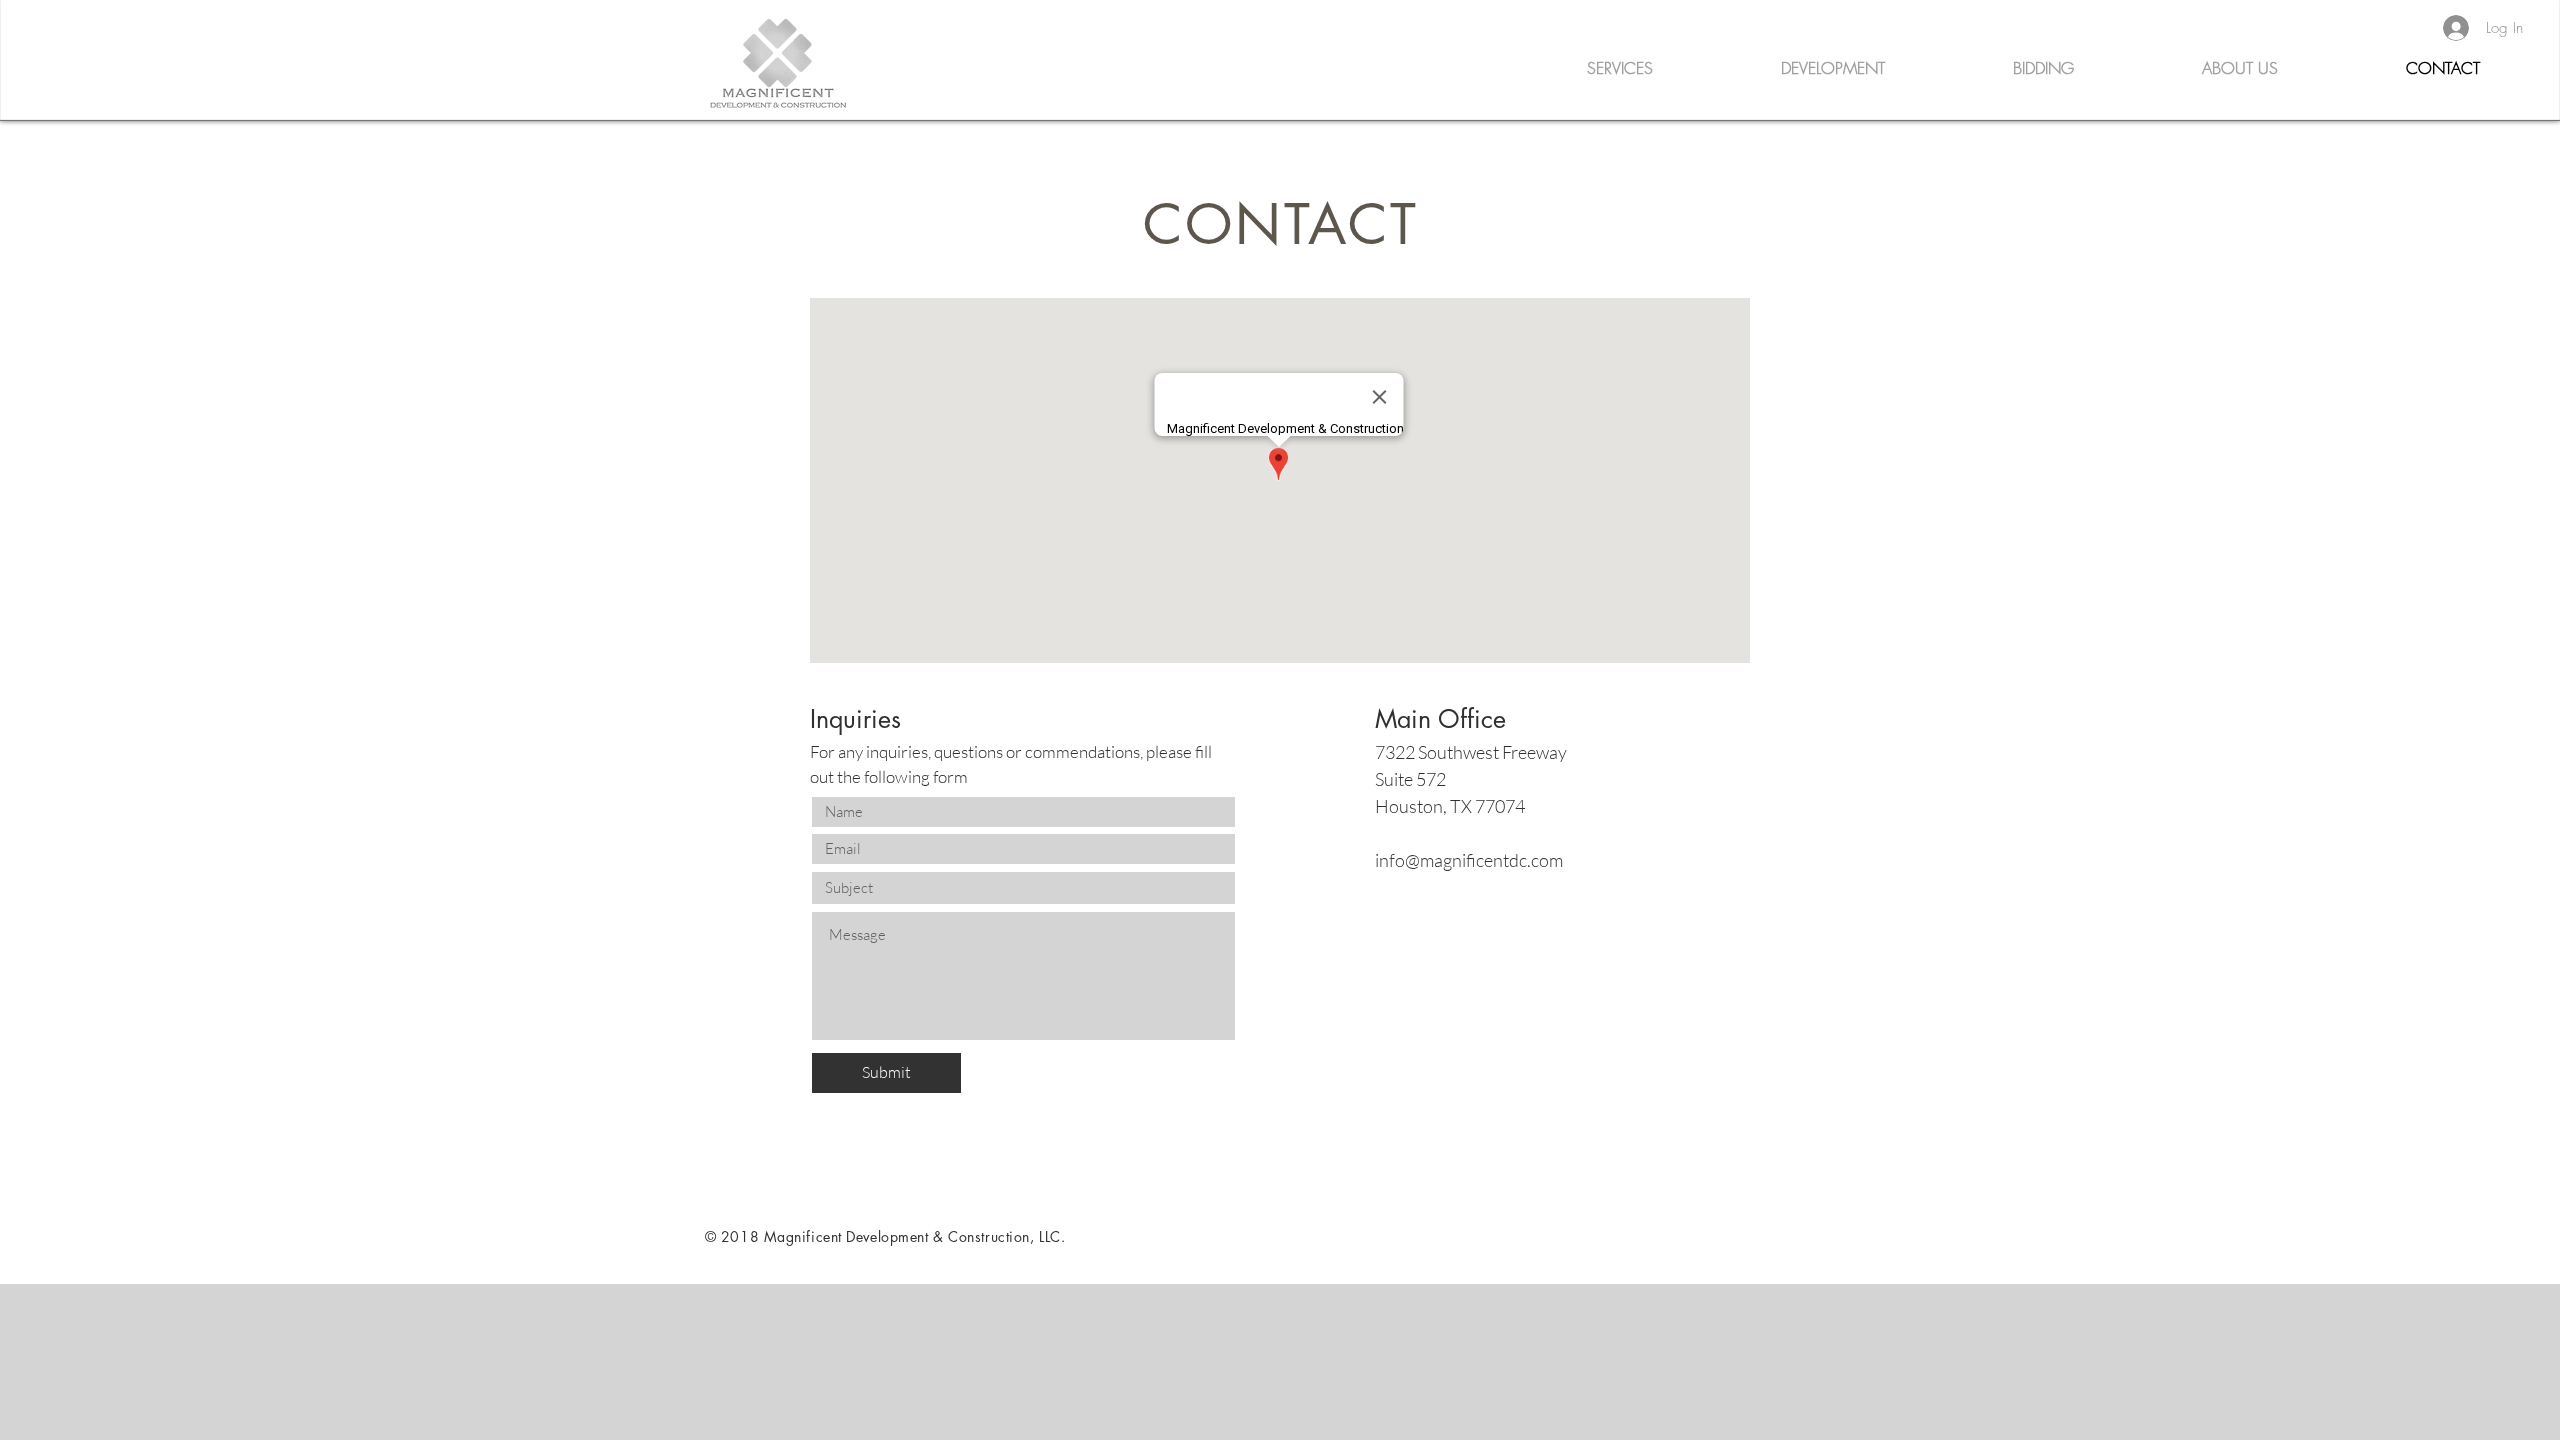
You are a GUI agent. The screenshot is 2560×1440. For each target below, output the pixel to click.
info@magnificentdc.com (1469, 860)
